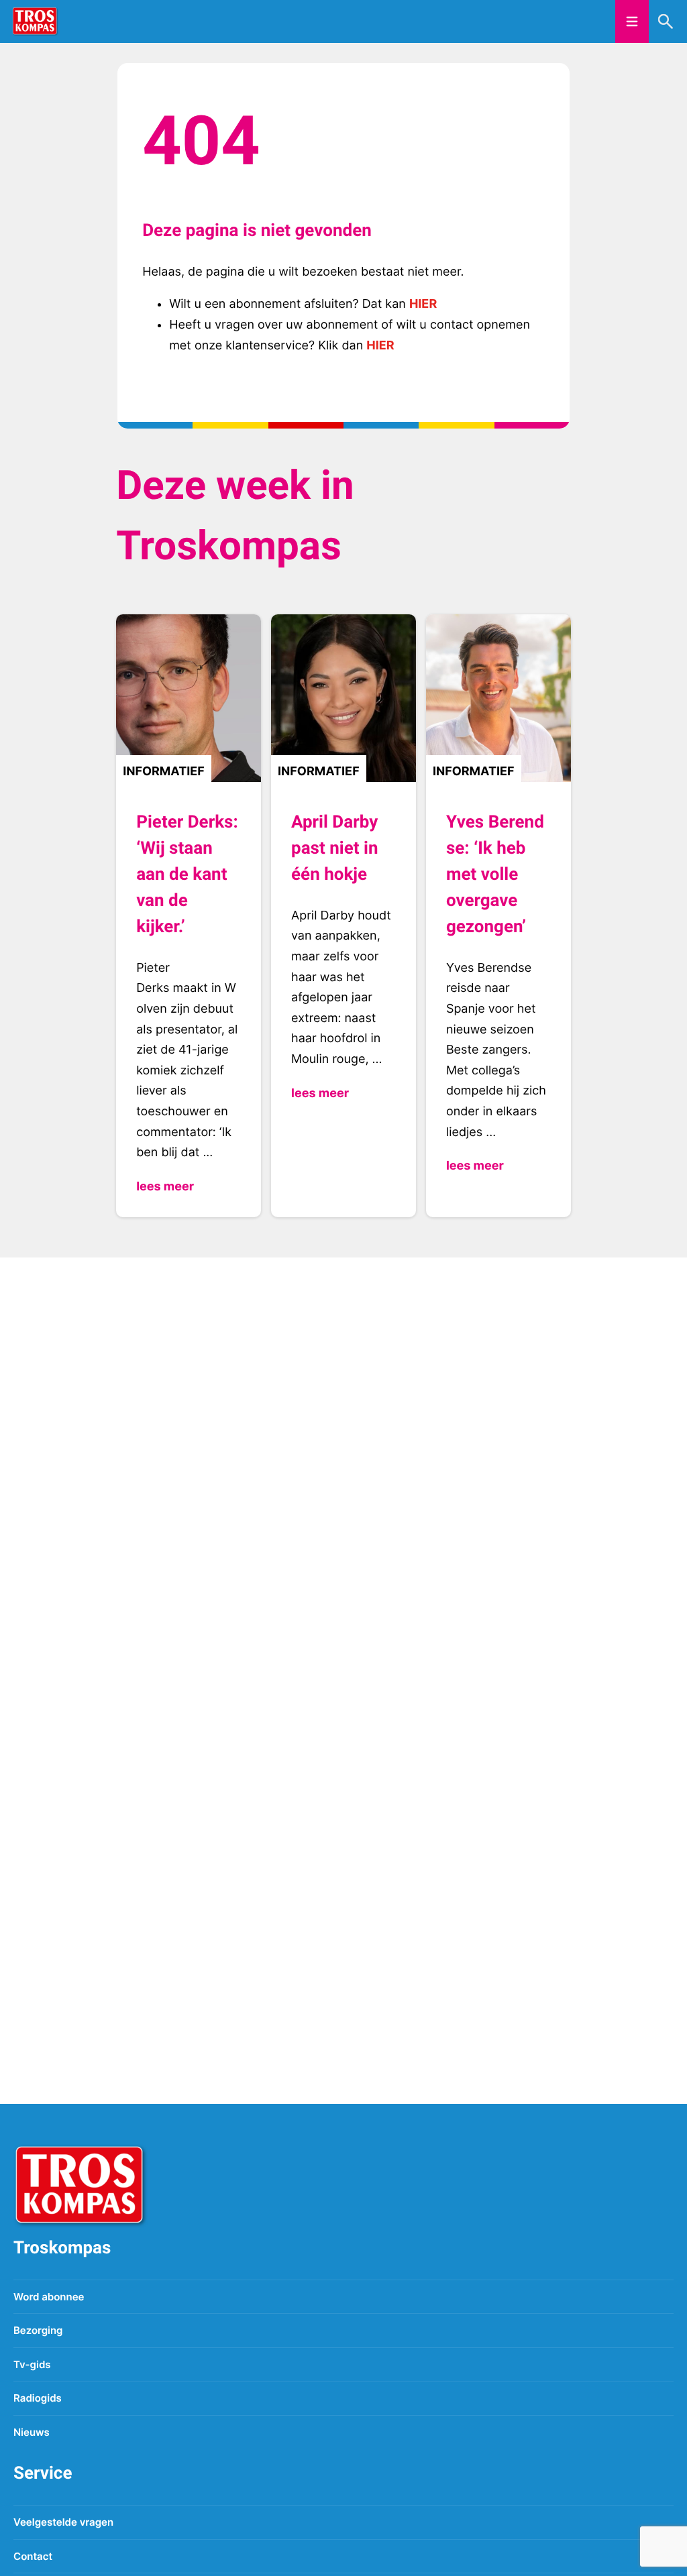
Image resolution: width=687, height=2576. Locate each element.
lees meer (165, 1187)
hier (423, 304)
